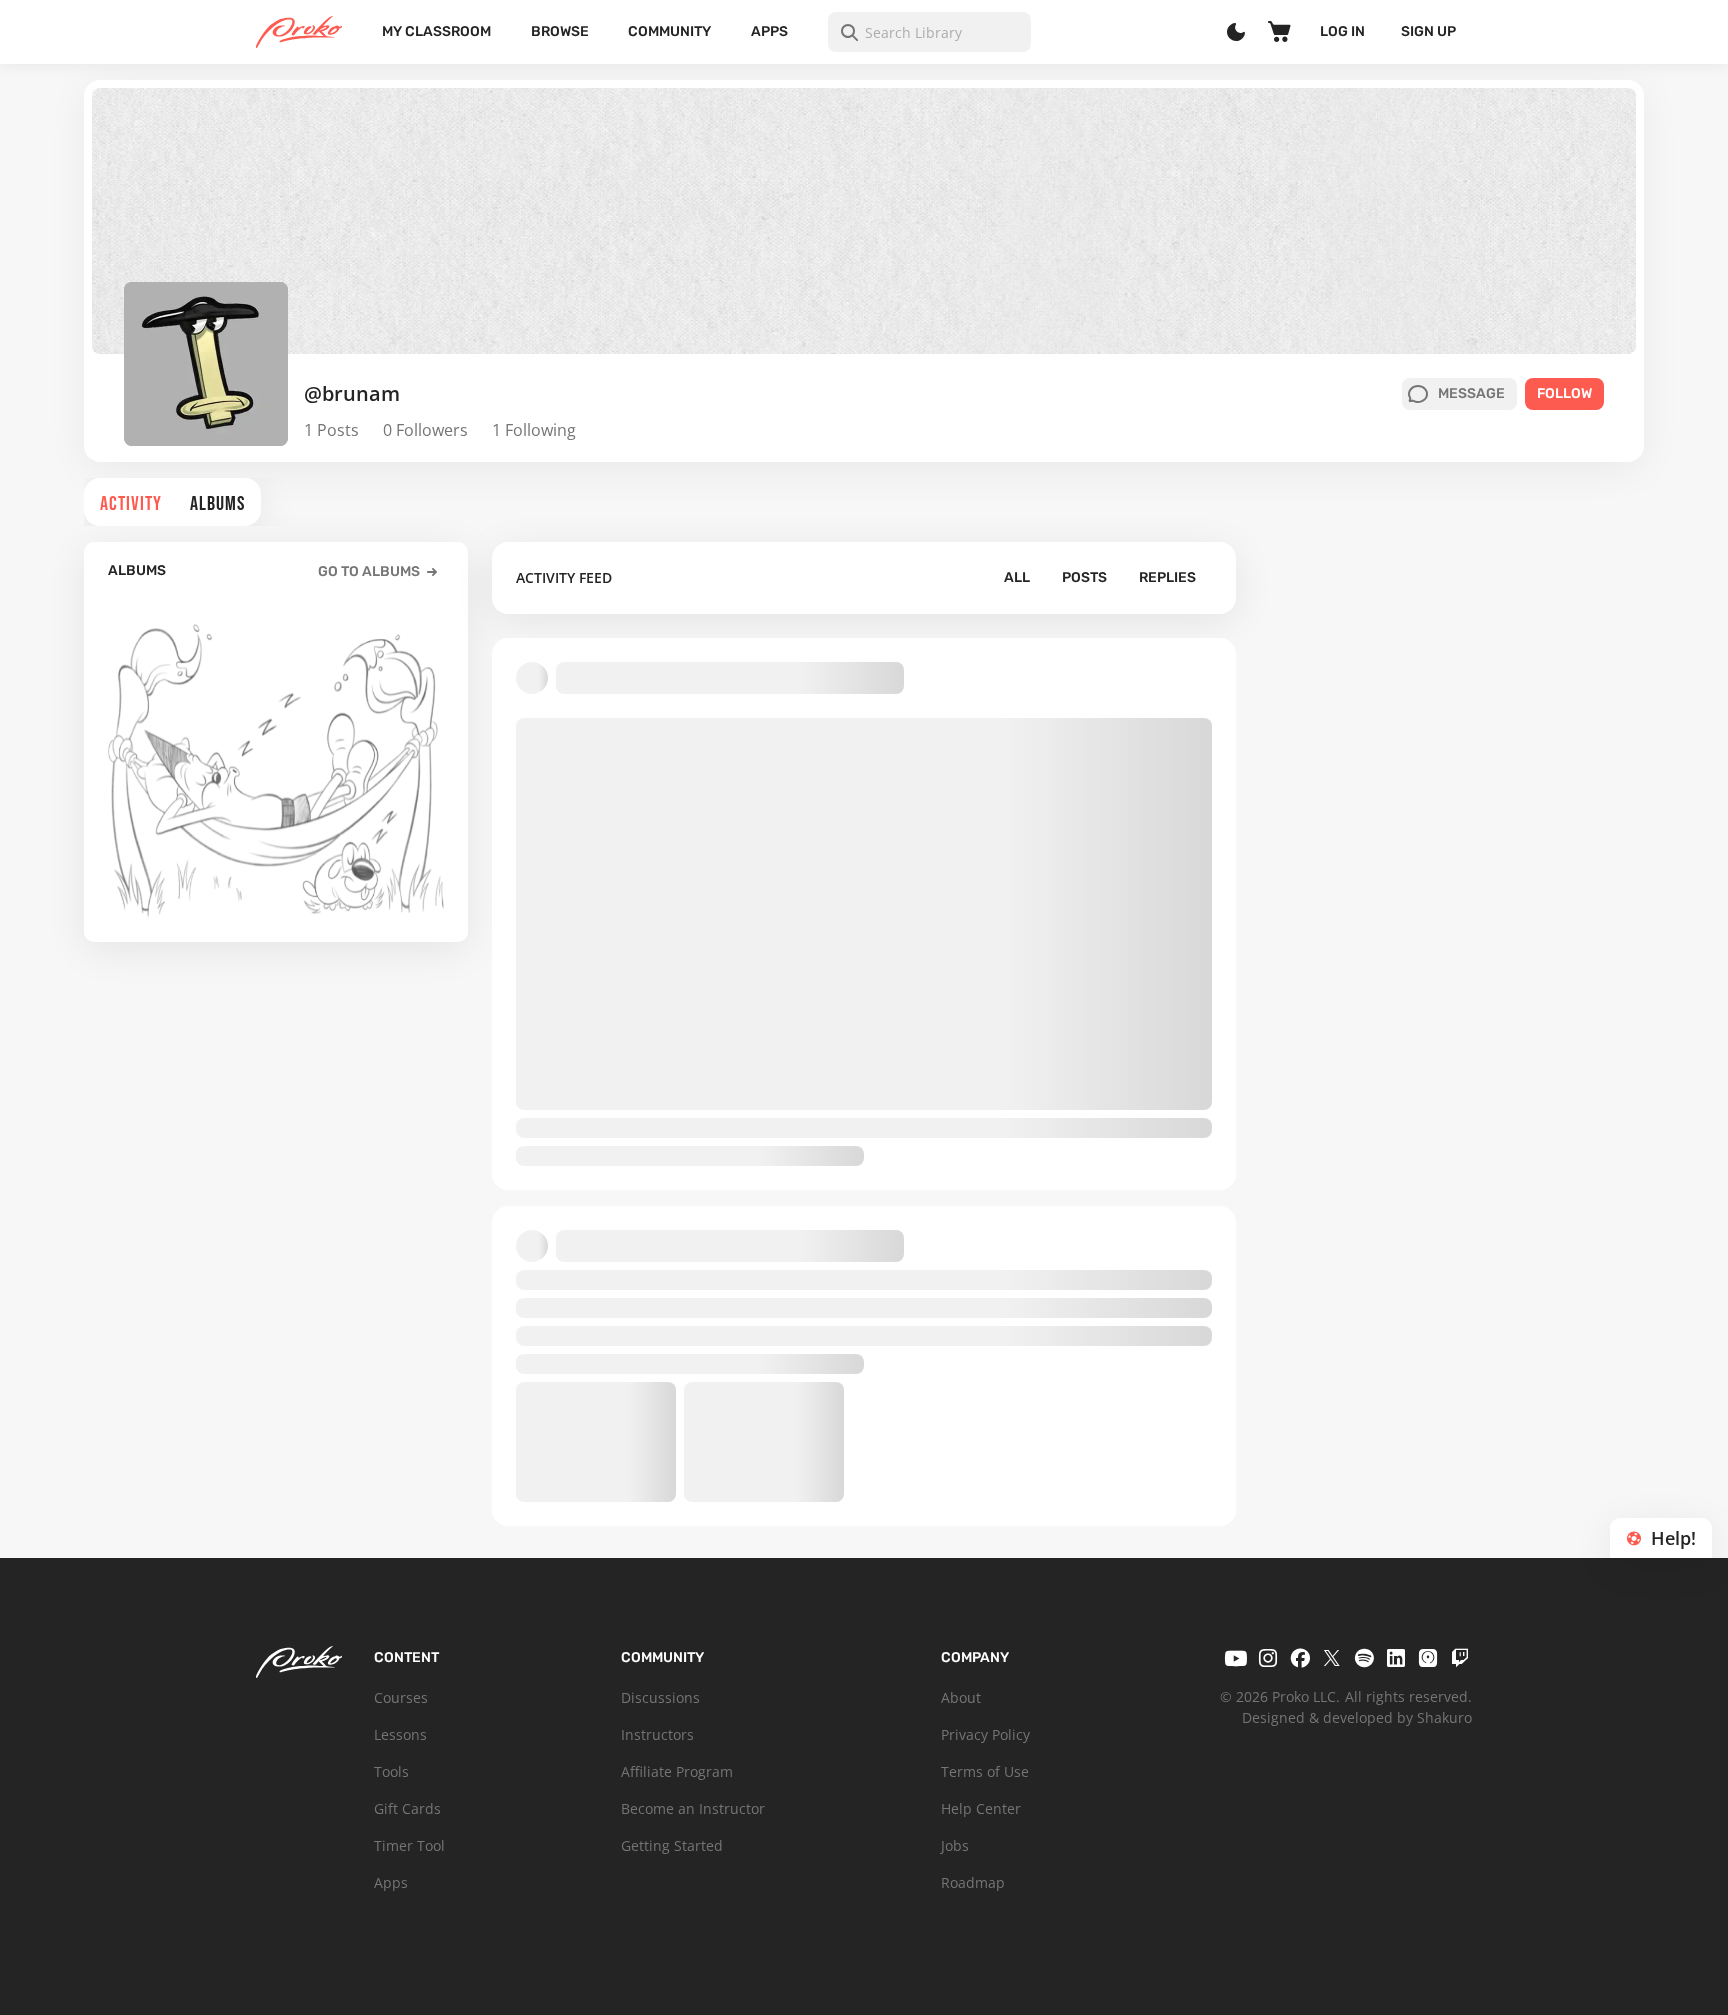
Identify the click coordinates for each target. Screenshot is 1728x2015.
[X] (1332, 1658)
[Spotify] (1364, 1658)
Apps (769, 31)
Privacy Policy (985, 1734)
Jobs (955, 1845)
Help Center (981, 1808)
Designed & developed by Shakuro (1357, 1717)
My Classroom (436, 31)
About (961, 1697)
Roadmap (973, 1882)
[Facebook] (1300, 1658)
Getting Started (672, 1845)
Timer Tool (409, 1845)
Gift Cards (407, 1808)
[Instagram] (1268, 1658)
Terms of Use (985, 1771)
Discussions (660, 1697)
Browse (560, 31)
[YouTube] (1236, 1658)
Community (669, 31)
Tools (391, 1771)
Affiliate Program (677, 1771)
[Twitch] (1460, 1658)
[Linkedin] (1396, 1658)
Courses (401, 1697)
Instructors (657, 1734)
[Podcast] (1428, 1658)
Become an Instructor (693, 1808)
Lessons (400, 1734)
